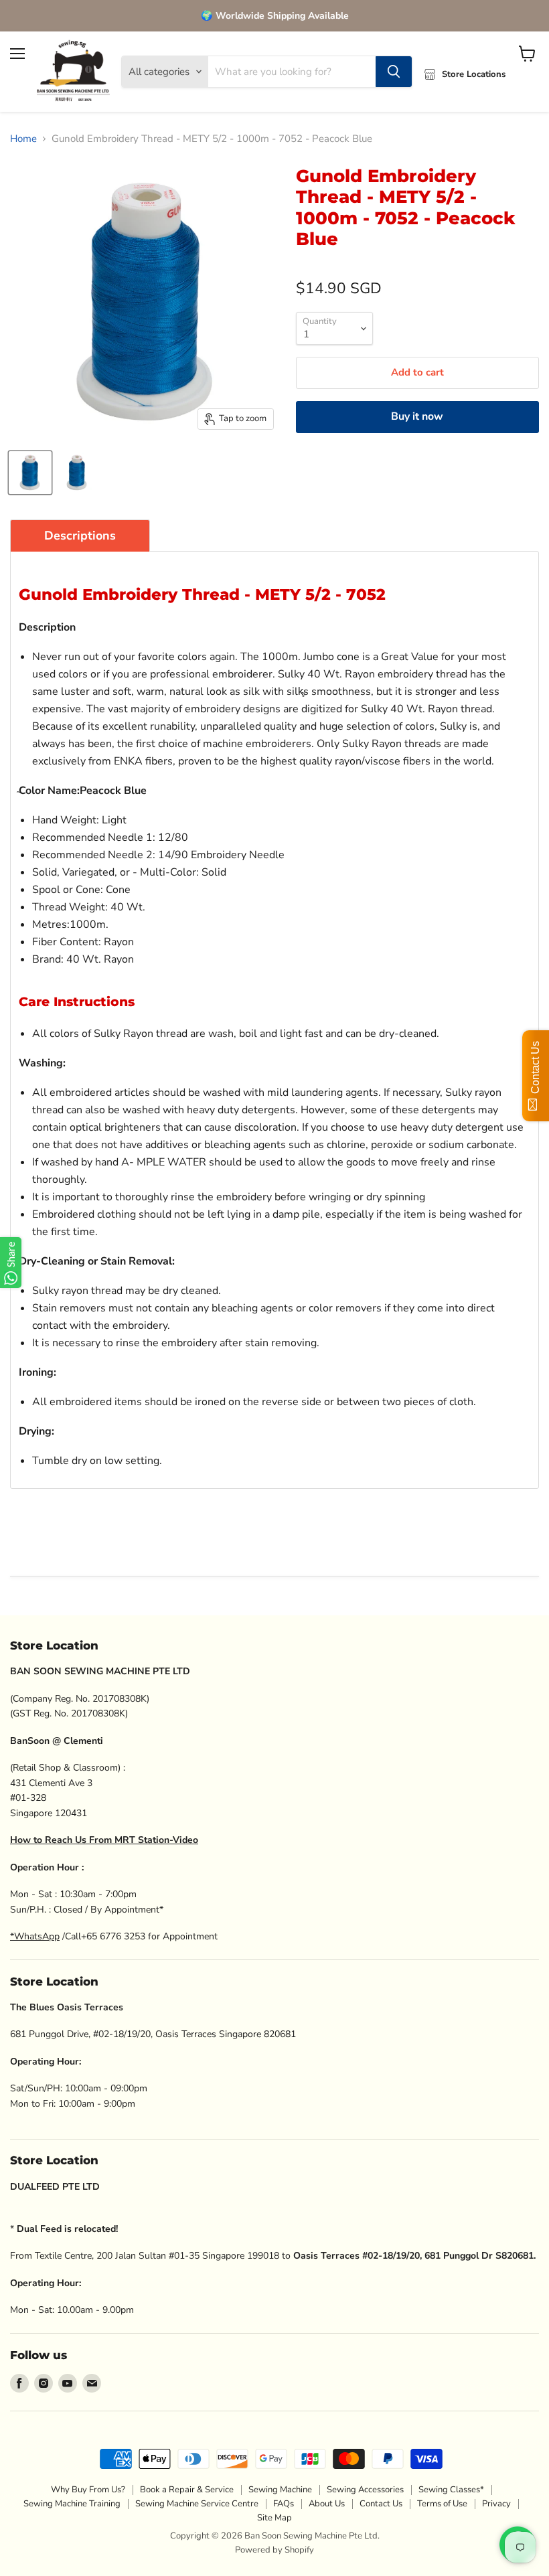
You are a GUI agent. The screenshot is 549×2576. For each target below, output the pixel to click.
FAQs (284, 2504)
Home (23, 139)
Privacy (496, 2504)
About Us (327, 2504)
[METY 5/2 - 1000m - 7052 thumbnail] (30, 473)
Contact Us (381, 2504)
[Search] (394, 72)
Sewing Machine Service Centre (197, 2504)
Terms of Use (442, 2504)
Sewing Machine (280, 2490)
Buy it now (417, 416)
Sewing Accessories (365, 2490)
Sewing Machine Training (72, 2504)
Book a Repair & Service (187, 2490)
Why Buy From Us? (88, 2490)
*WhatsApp (35, 1936)
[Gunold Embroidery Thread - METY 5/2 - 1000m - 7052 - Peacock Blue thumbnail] (77, 473)
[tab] (80, 536)
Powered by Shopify (274, 2550)
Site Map (274, 2518)
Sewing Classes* (451, 2490)
